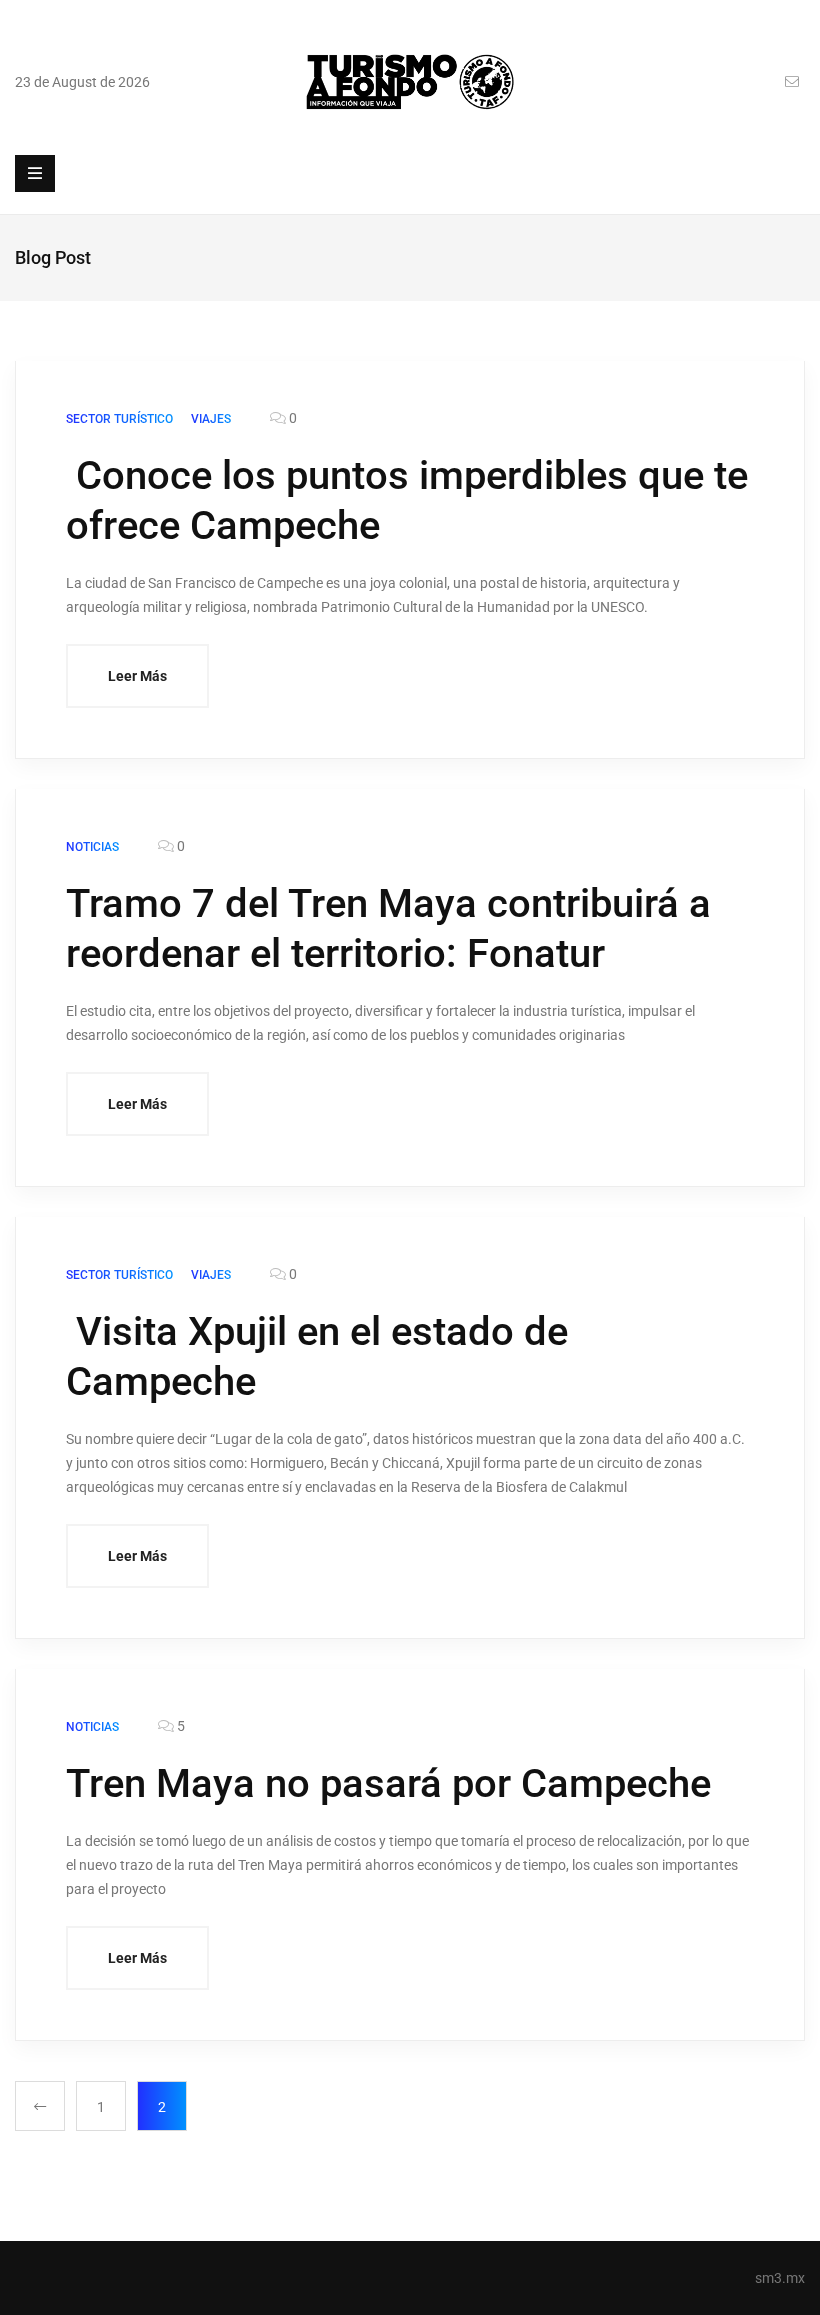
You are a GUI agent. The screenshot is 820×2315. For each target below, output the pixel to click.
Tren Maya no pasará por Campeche (388, 1783)
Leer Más (137, 676)
